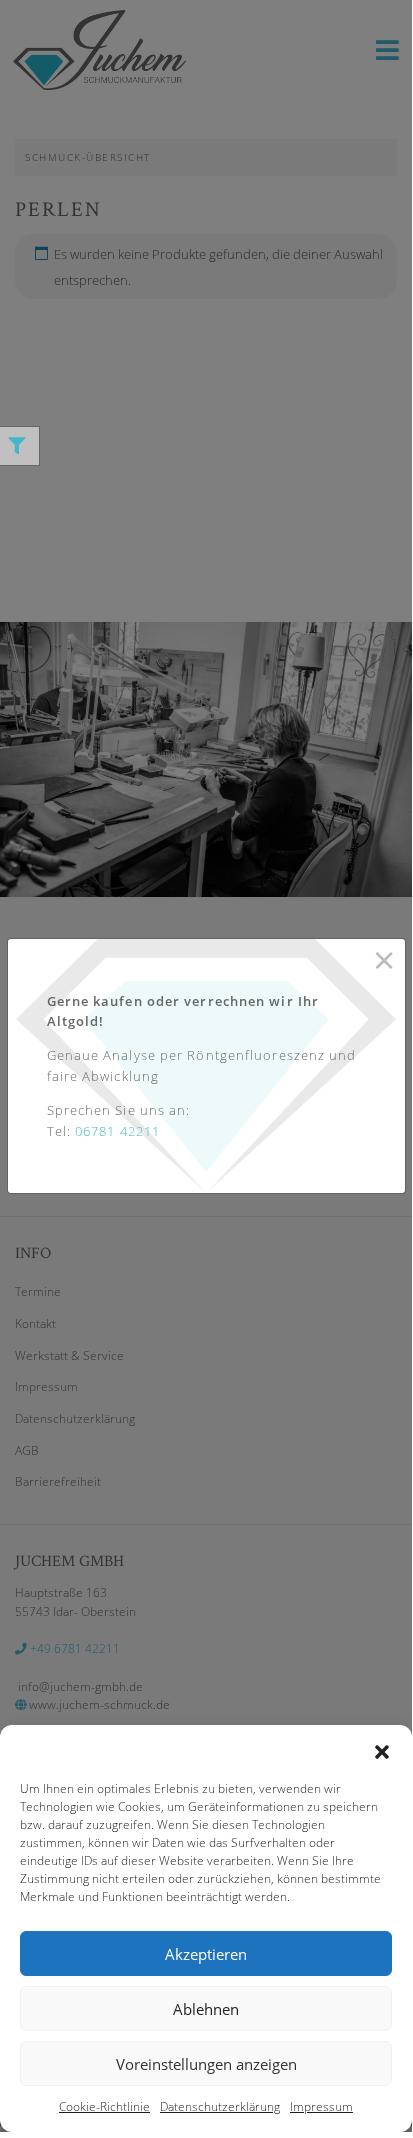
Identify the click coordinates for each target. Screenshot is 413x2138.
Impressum (321, 2106)
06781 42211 (117, 1131)
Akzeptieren (206, 1954)
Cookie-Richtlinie (104, 2106)
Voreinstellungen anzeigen (206, 2064)
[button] (382, 1750)
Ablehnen (206, 2009)
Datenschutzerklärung (220, 2106)
